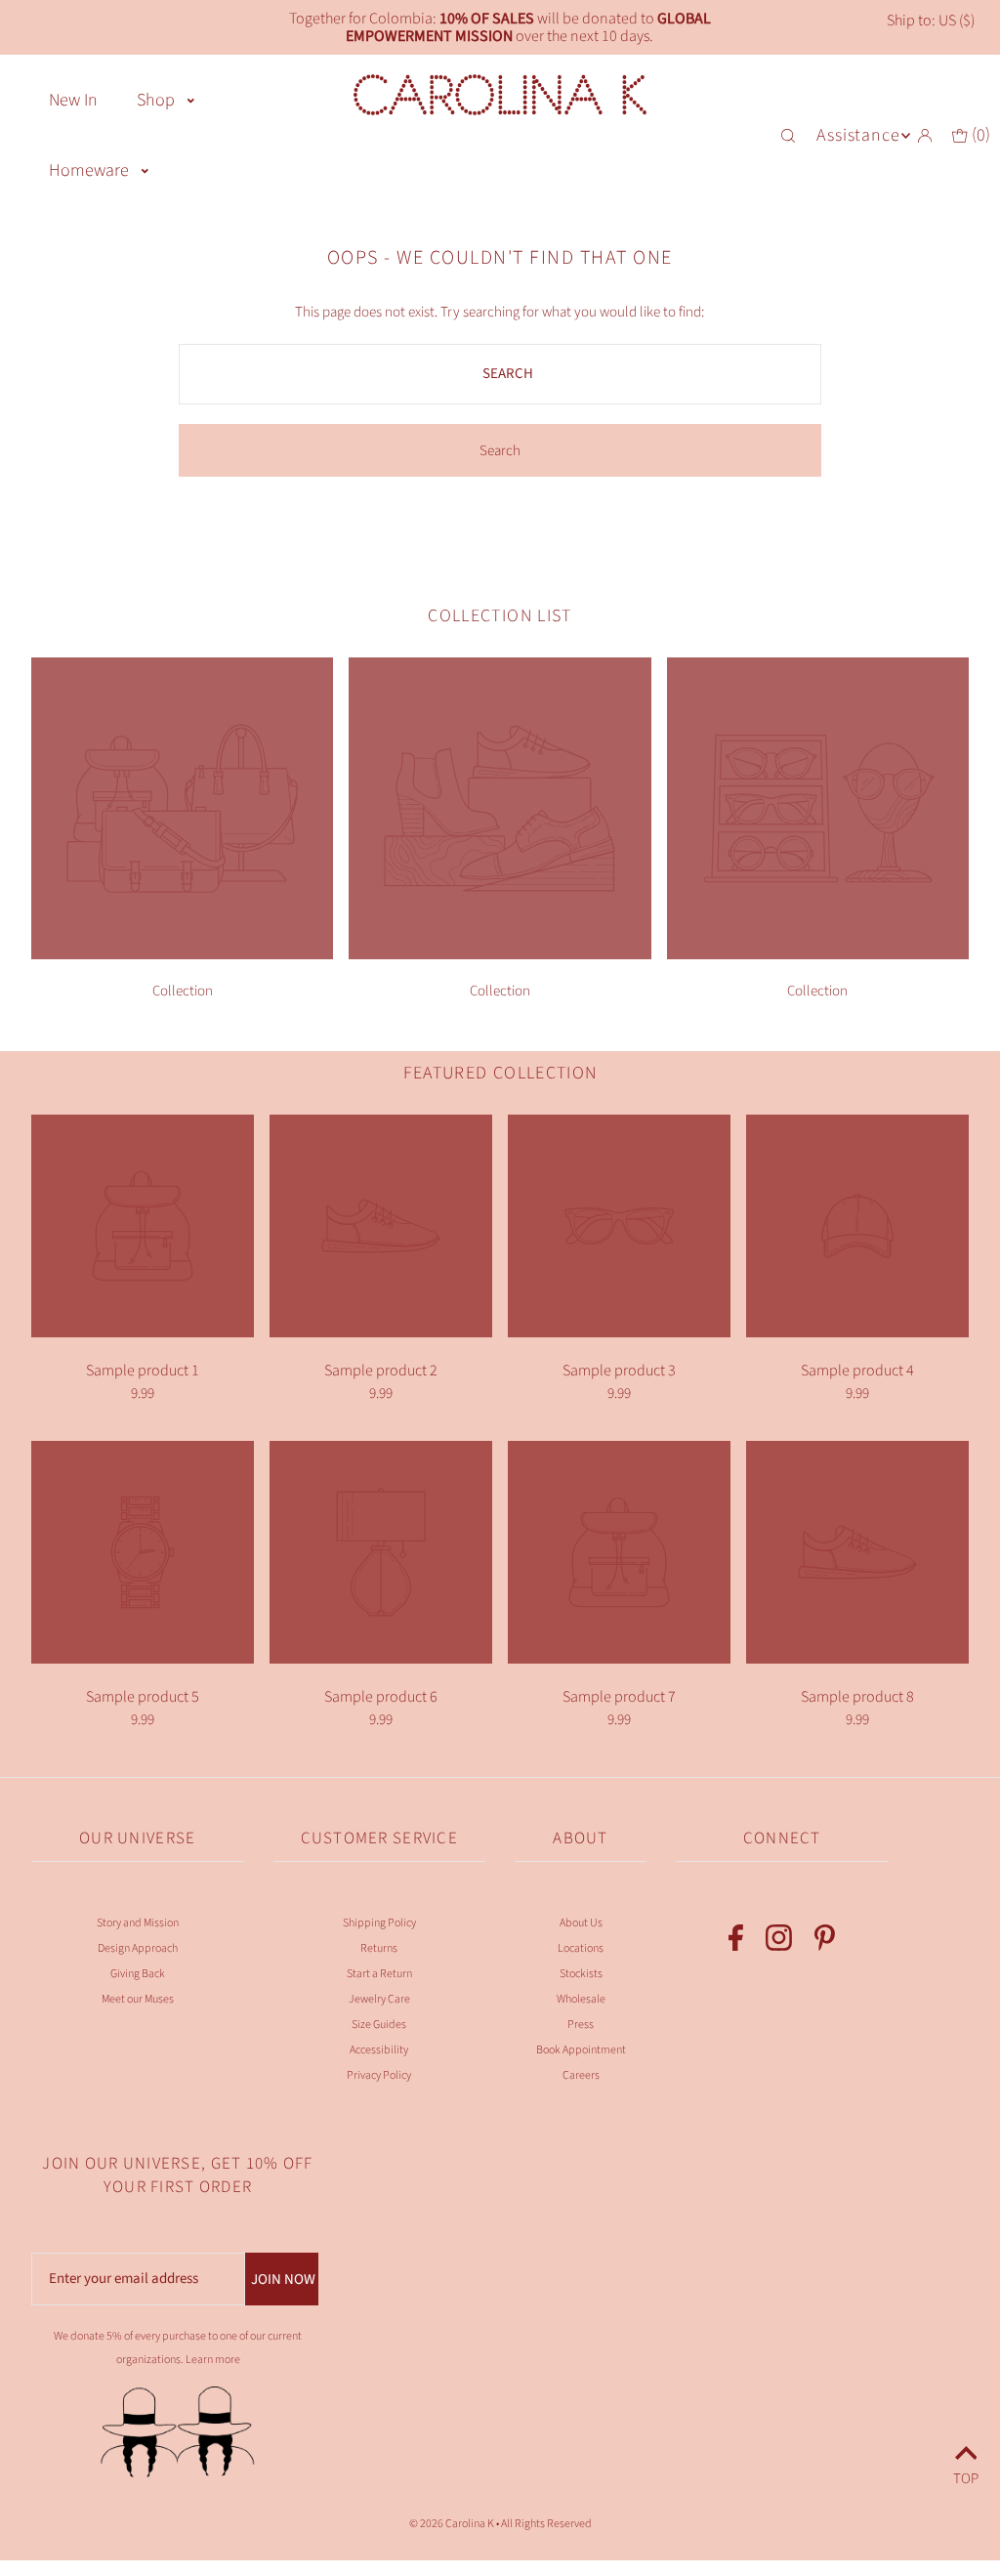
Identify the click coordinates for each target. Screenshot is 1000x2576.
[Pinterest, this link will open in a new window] (825, 1942)
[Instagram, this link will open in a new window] (779, 1942)
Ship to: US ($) (931, 21)
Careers (581, 2075)
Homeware (89, 170)
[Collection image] (182, 954)
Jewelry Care (379, 1999)
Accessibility (379, 2050)
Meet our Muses (138, 1999)
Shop (156, 100)
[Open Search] (790, 136)
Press (581, 2025)
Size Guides (379, 2025)
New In (73, 100)
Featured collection (500, 1073)
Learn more (213, 2360)
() (979, 135)
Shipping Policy (379, 1923)
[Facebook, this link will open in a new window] (736, 1942)
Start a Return (379, 1974)
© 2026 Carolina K (452, 2524)
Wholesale (581, 1999)
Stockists (581, 1974)
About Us (581, 1923)
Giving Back (138, 1974)
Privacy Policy (379, 2075)
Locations (581, 1948)
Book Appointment (581, 2050)
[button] (191, 99)
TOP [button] (966, 2476)
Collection (183, 991)
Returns (379, 1948)
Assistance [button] (858, 135)
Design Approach (138, 1948)
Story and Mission (138, 1923)
